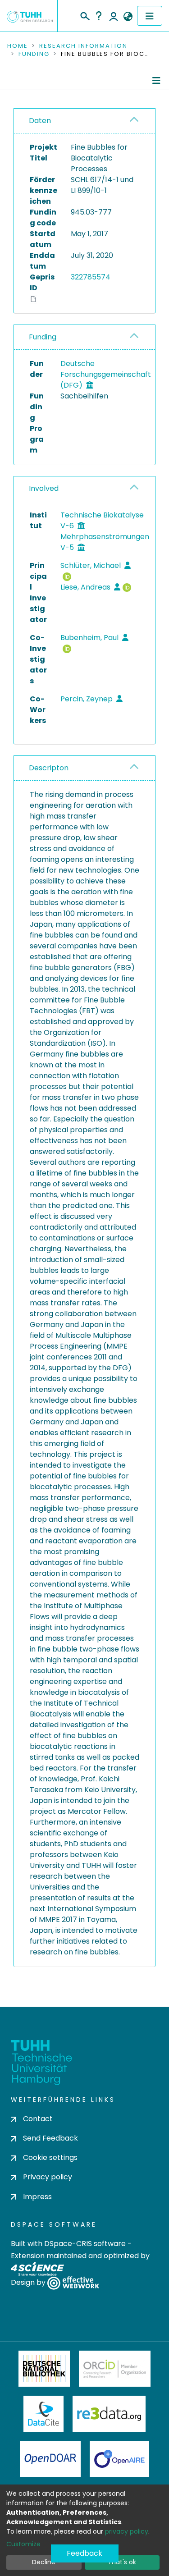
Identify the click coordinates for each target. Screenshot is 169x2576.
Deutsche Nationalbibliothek (44, 2369)
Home (18, 46)
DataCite (43, 2414)
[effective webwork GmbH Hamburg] (73, 2282)
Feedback (84, 2553)
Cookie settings (50, 2157)
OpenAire (119, 2459)
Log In (114, 16)
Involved (44, 488)
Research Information (83, 46)
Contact (38, 2119)
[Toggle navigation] (150, 16)
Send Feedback (50, 2138)
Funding (34, 54)
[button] (128, 17)
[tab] (84, 121)
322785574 (91, 277)
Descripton (49, 768)
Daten (40, 121)
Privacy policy (48, 2177)
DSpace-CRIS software (85, 2244)
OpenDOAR (50, 2459)
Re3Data (109, 2414)
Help (99, 16)
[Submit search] (84, 15)
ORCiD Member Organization (115, 2369)
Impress (37, 2197)
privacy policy (127, 2531)
